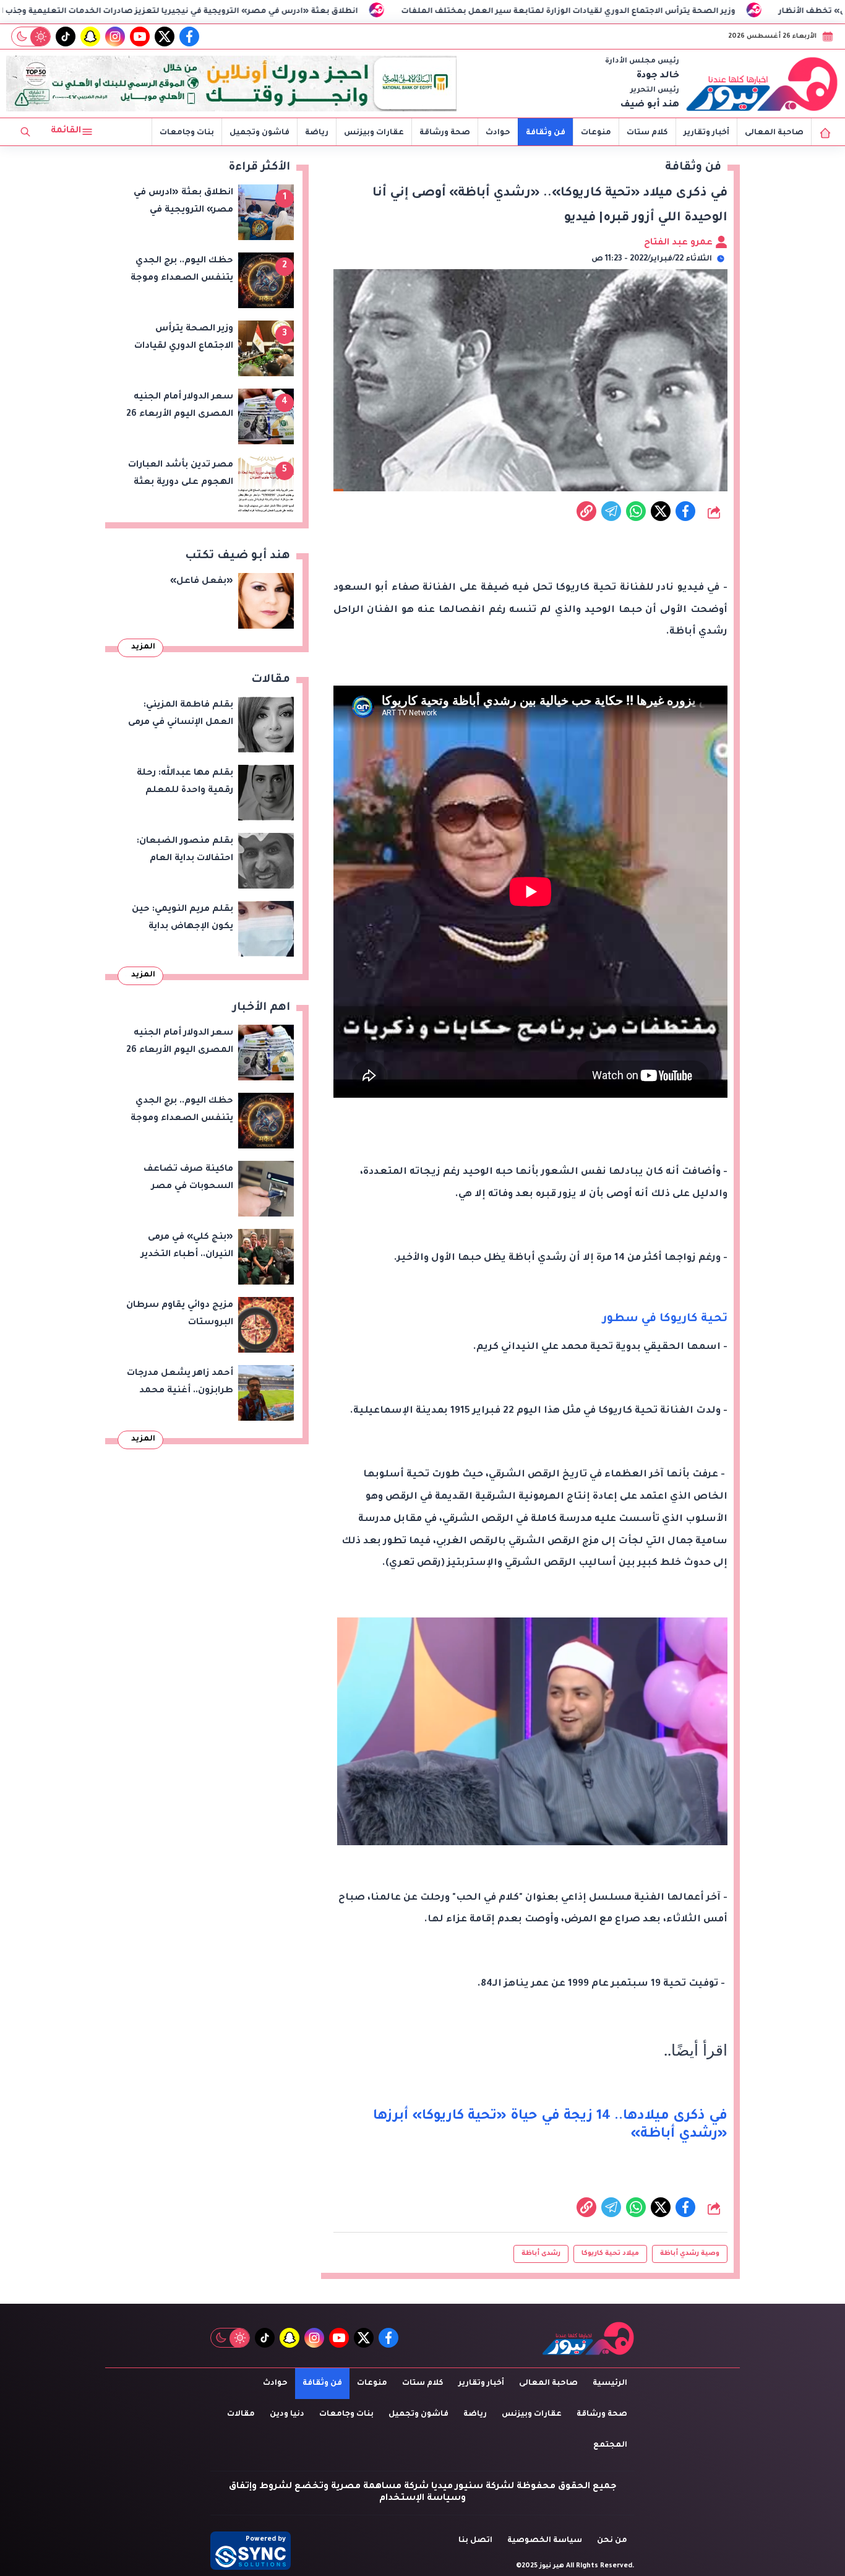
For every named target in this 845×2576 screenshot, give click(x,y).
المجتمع (610, 2445)
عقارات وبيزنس (374, 133)
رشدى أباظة (541, 2254)
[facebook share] (685, 511)
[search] (25, 132)
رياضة (317, 133)
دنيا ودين (287, 2414)
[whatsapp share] (636, 511)
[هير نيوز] (762, 84)
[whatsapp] (586, 511)
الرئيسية (610, 2384)
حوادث (498, 133)
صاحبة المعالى (774, 133)
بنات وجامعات (187, 133)
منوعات (596, 133)
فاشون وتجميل (260, 133)
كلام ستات (647, 133)
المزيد (143, 647)
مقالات (241, 2414)
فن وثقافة (546, 133)
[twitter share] (661, 511)
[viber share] (611, 511)
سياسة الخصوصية (545, 2541)
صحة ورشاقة (445, 133)
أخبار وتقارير (706, 133)
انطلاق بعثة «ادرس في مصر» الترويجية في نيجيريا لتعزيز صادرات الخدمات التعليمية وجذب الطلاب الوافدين (261, 12)
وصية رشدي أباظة (690, 2254)
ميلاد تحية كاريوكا (610, 2254)
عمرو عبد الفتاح (680, 243)
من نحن (612, 2541)
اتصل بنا (475, 2541)
